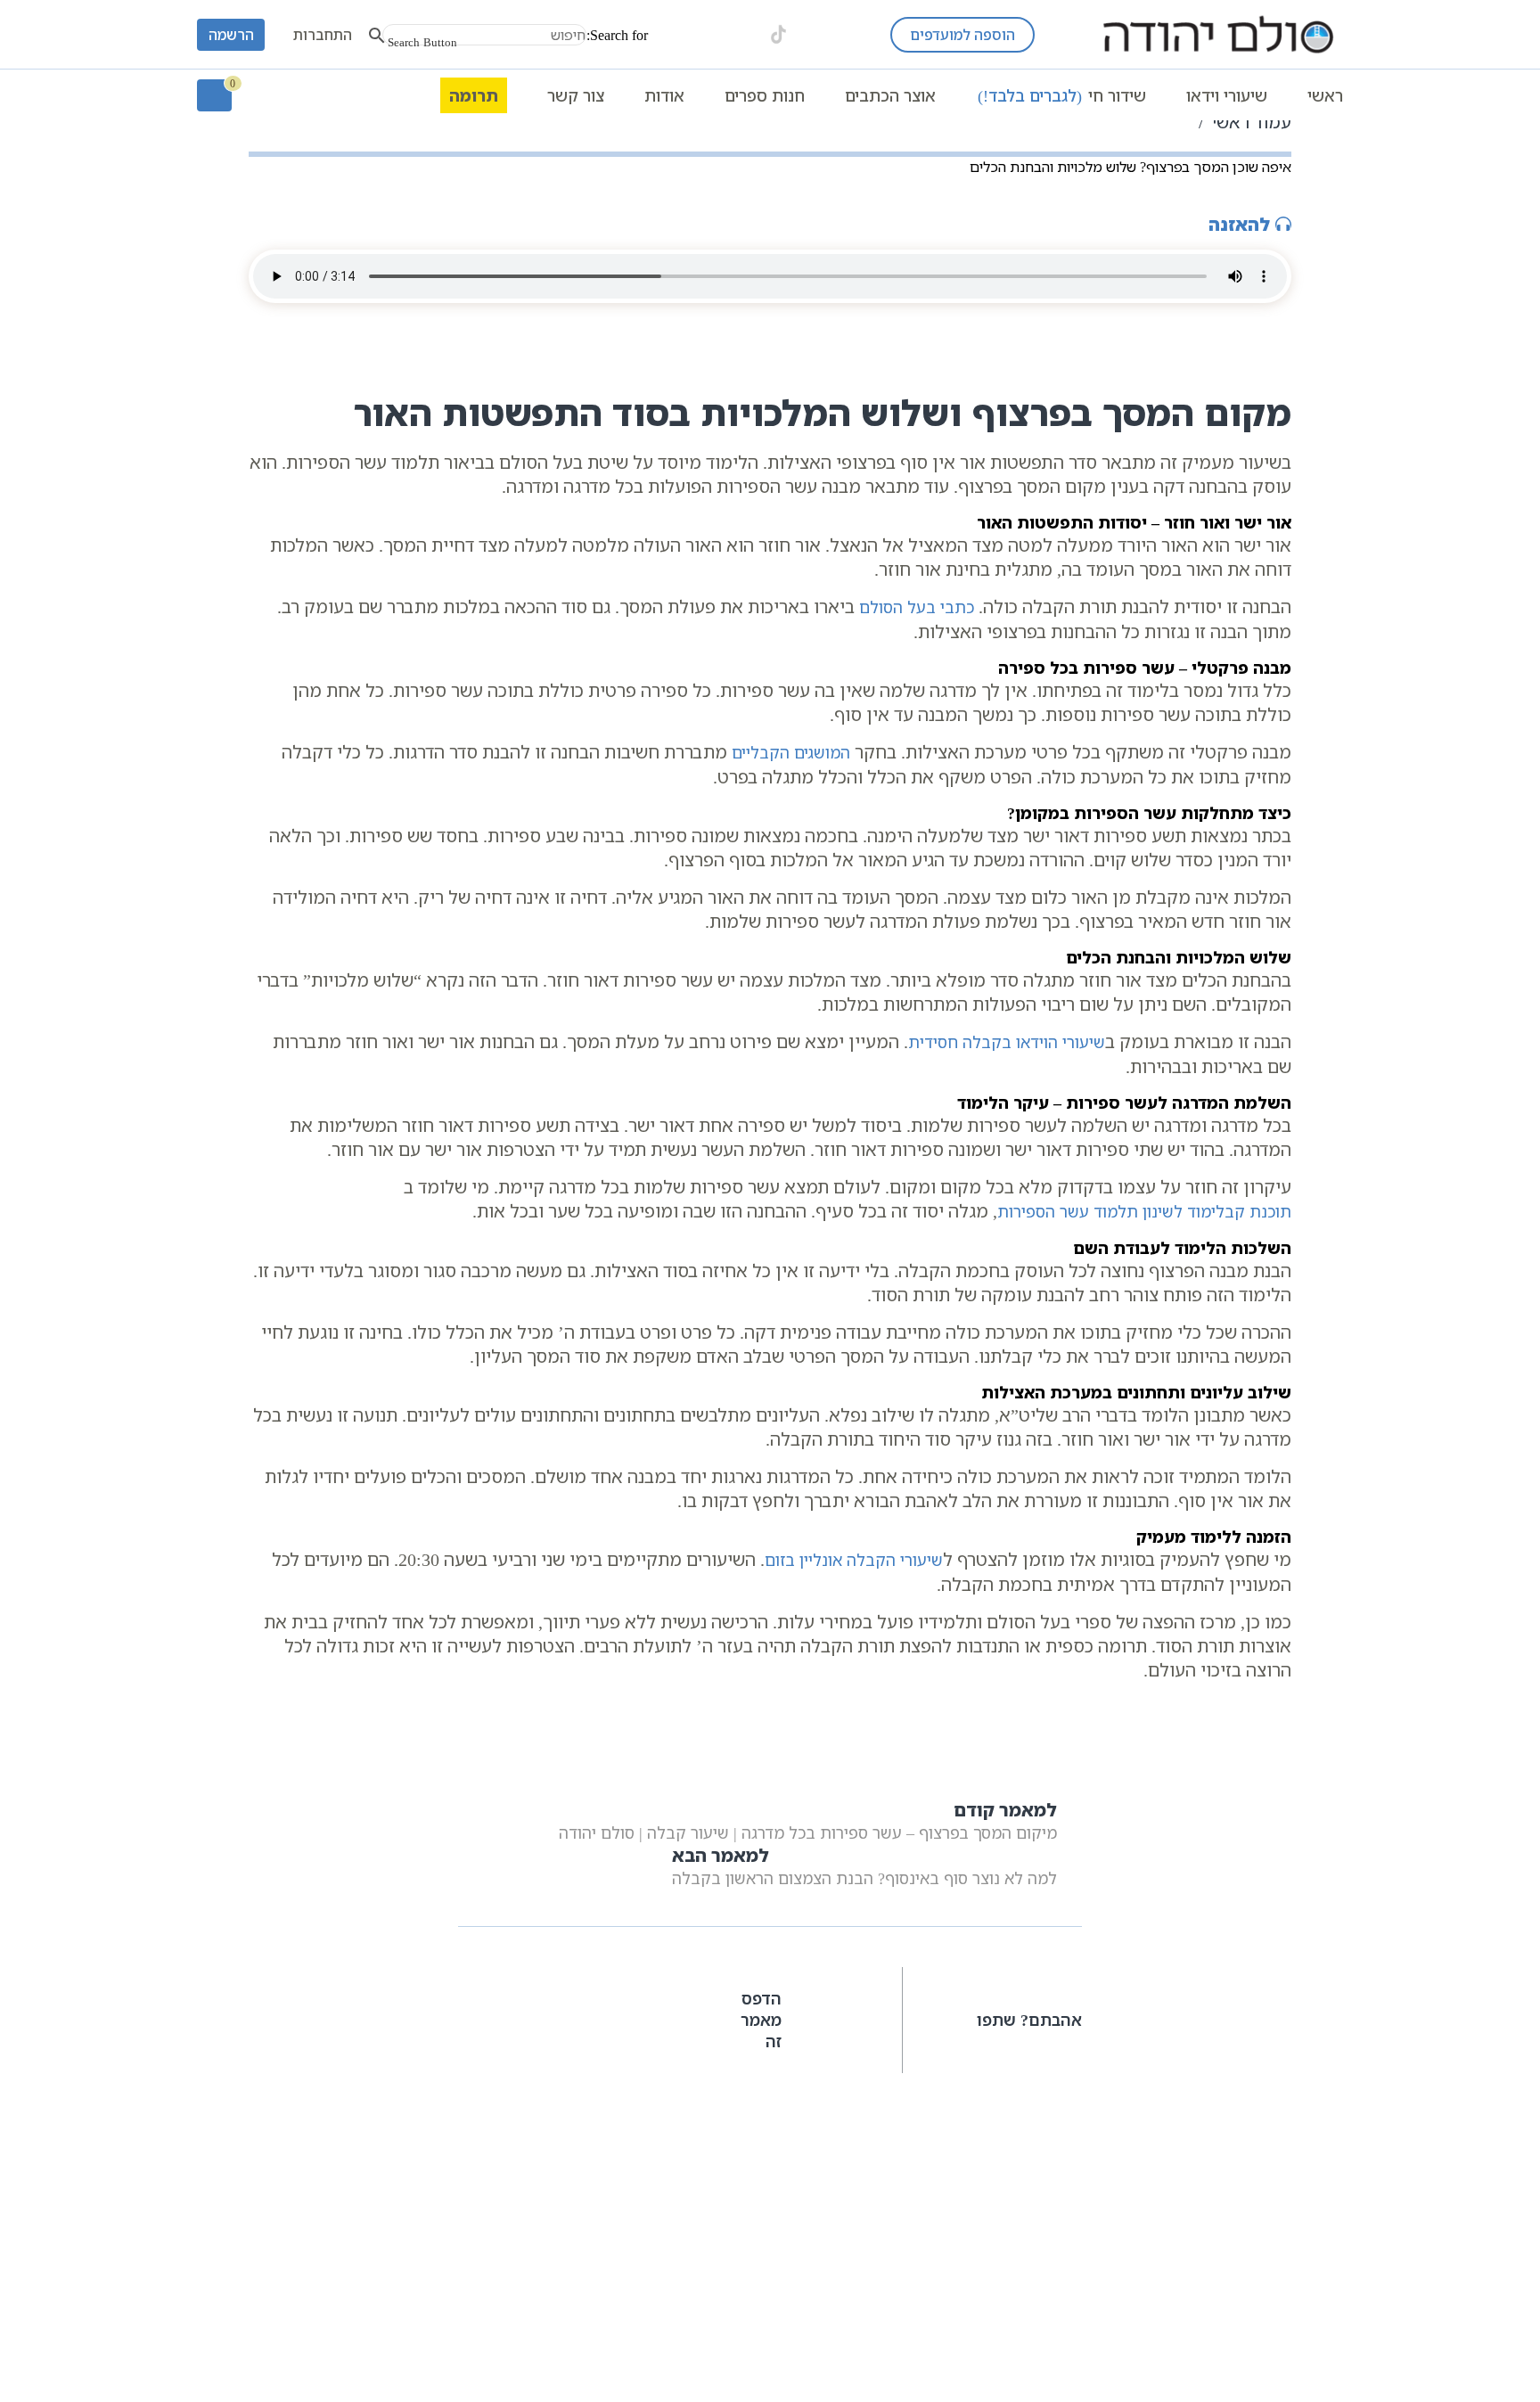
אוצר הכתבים (890, 95)
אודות (664, 95)
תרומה (474, 95)
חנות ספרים (765, 95)
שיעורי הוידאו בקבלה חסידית (1007, 1042)
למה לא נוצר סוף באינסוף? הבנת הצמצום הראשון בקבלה (864, 1866)
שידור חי (1062, 95)
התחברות (323, 35)
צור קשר (576, 95)
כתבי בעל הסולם (917, 607)
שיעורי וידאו (1227, 95)
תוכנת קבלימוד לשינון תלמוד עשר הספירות (1144, 1211)
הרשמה (231, 35)
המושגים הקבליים (791, 752)
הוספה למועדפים (962, 35)
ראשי (1325, 95)
